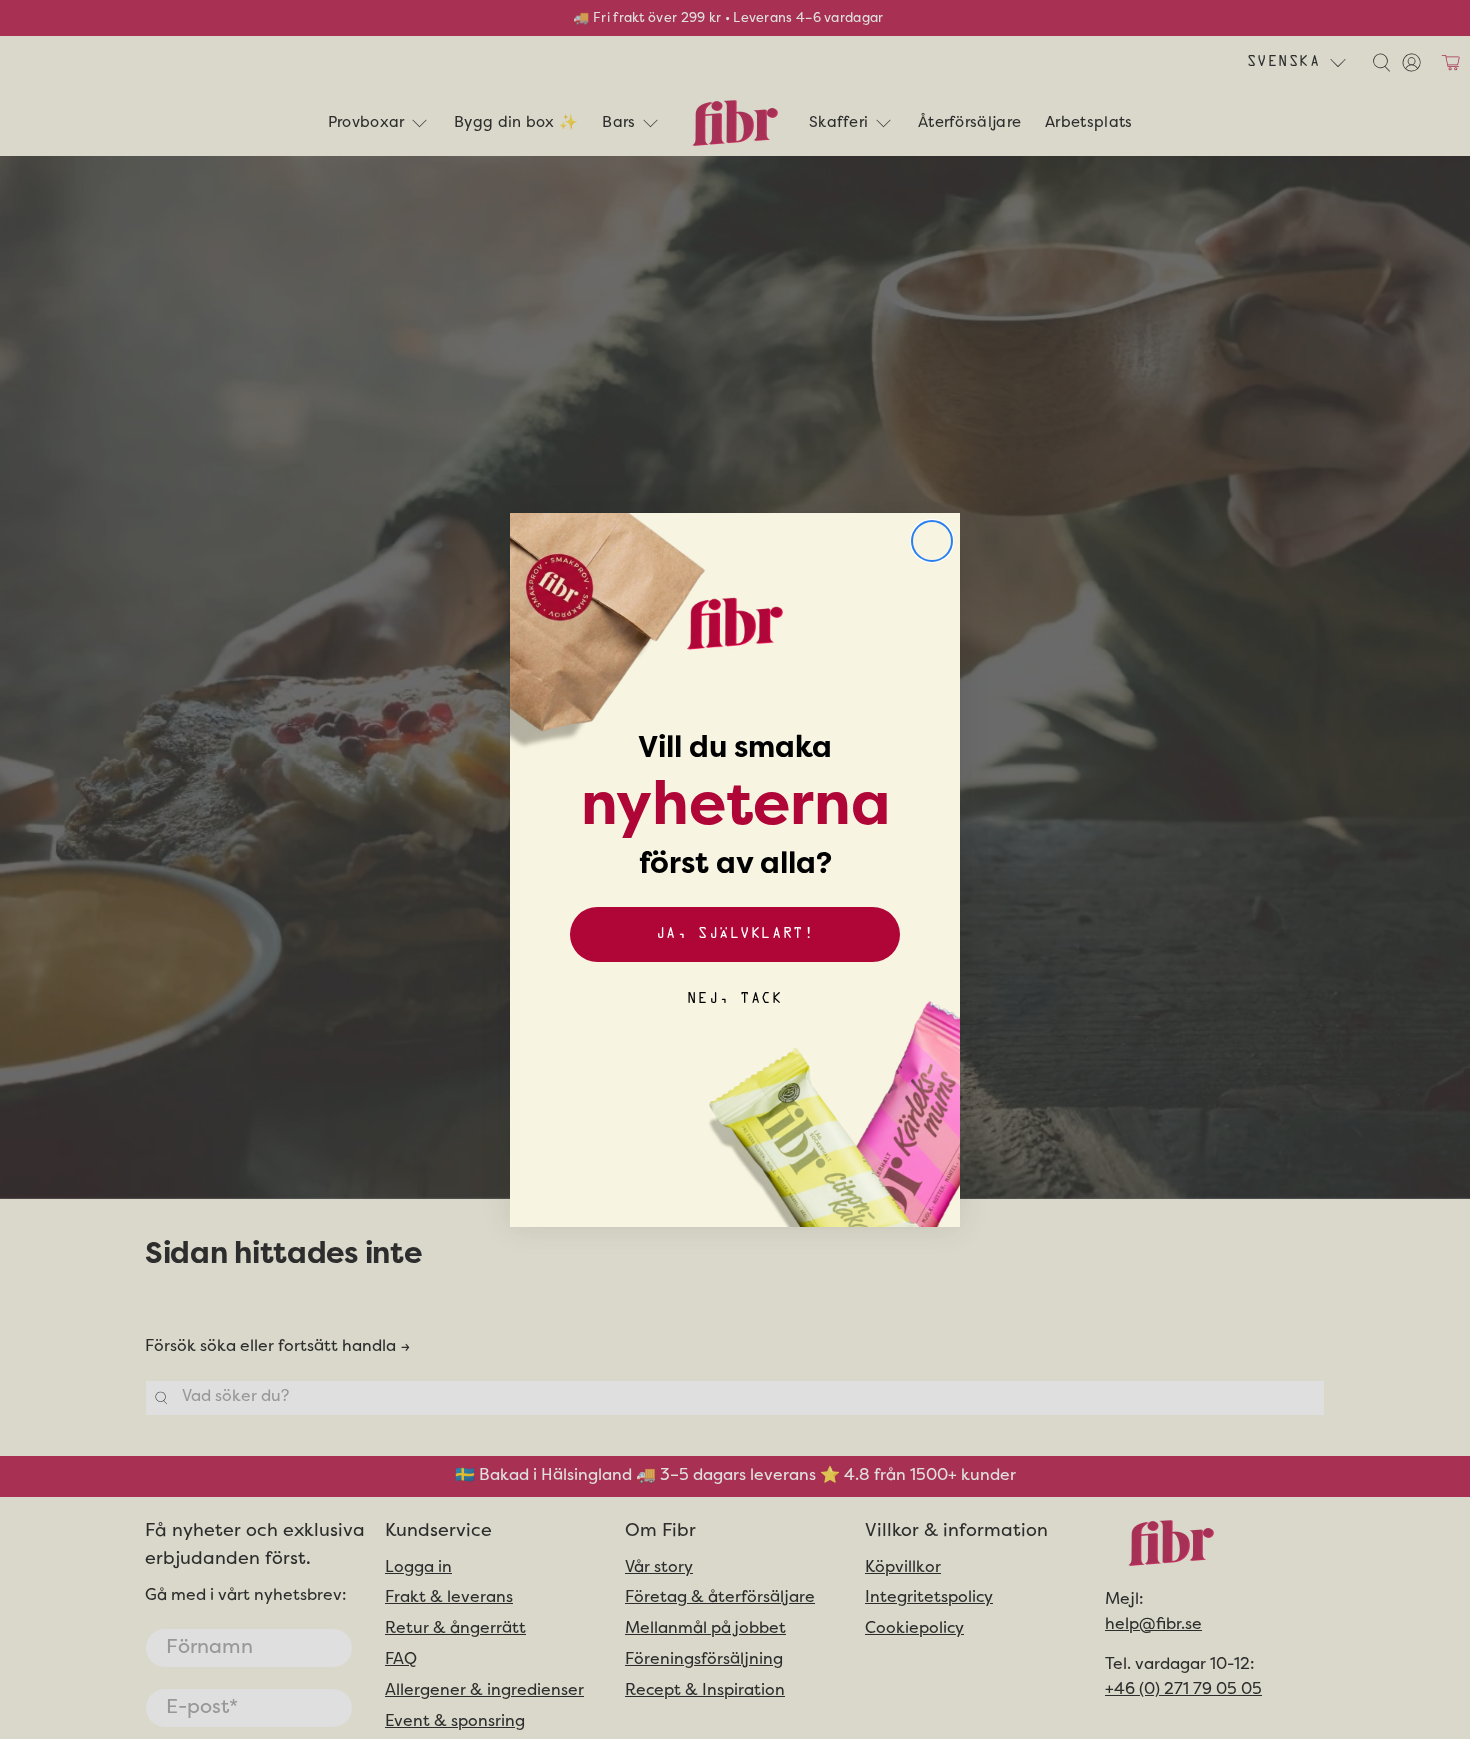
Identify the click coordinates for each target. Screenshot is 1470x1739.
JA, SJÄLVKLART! (735, 934)
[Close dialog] (932, 541)
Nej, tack (734, 999)
